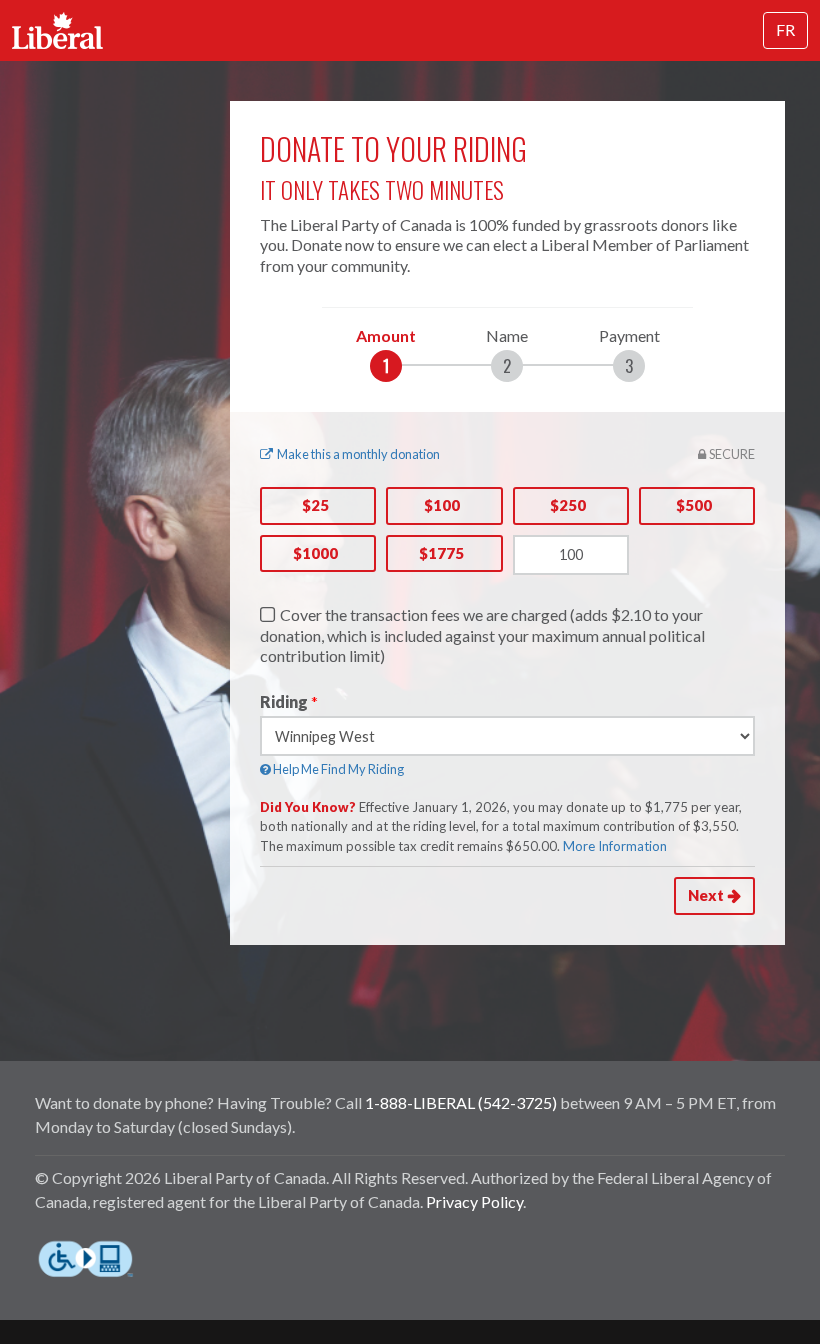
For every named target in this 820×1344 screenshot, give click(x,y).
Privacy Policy (474, 1201)
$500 (694, 505)
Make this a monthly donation (358, 454)
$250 (568, 505)
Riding (284, 701)
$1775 (441, 553)
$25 (315, 505)
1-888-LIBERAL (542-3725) (461, 1102)
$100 (442, 505)
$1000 (315, 553)
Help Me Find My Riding (337, 769)
